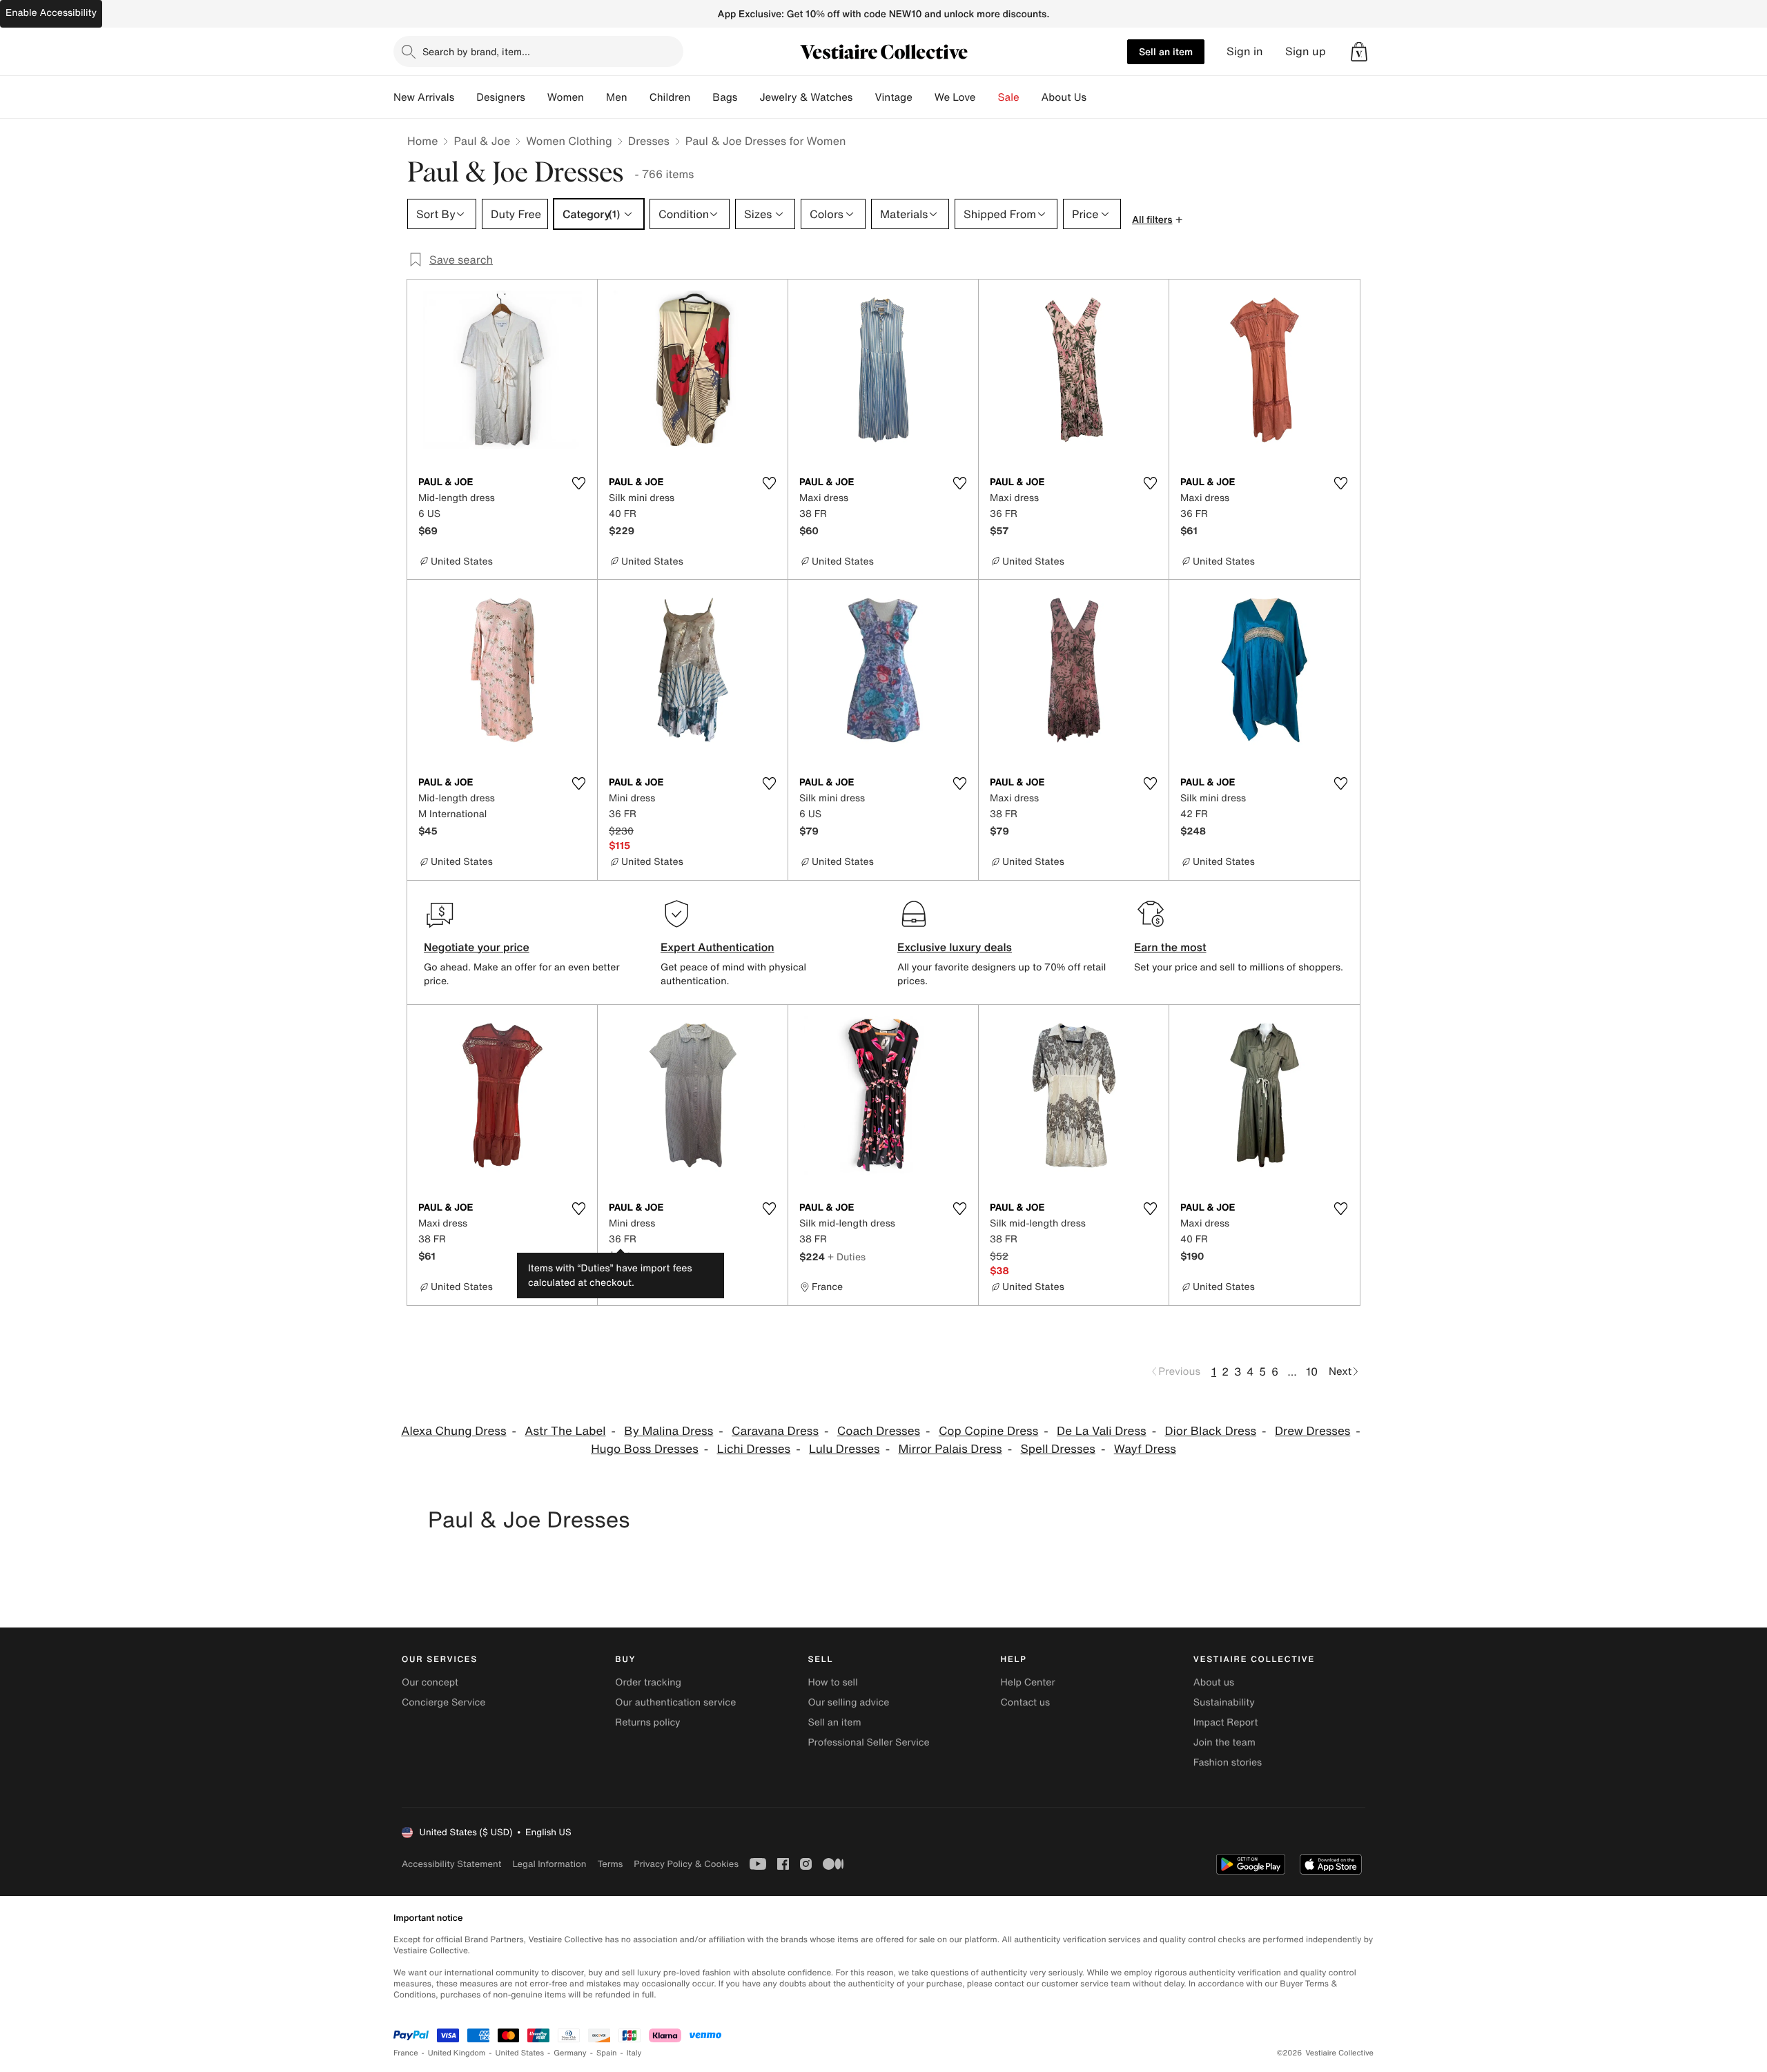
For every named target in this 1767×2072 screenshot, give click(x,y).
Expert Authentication (717, 947)
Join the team (1224, 1742)
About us (1214, 1682)
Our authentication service (675, 1702)
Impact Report (1226, 1722)
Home (422, 141)
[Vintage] (924, 97)
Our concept (430, 1682)
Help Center (1028, 1682)
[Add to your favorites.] (578, 483)
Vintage (893, 97)
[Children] (701, 97)
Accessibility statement (451, 1864)
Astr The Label (565, 1431)
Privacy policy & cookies (686, 1864)
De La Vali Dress (1102, 1431)
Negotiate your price (477, 947)
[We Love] (987, 97)
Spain (607, 2053)
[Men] (638, 97)
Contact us (1026, 1702)
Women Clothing (569, 141)
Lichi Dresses (754, 1449)
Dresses (649, 141)
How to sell (832, 1682)
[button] (1359, 52)
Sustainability (1224, 1702)
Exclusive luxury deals (955, 947)
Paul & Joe (482, 141)
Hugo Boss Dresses (645, 1449)
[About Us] (1097, 97)
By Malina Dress (668, 1431)
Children (670, 97)
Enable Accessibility (51, 13)
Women (566, 97)
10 (1312, 1371)
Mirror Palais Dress (950, 1449)
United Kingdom (457, 2053)
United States (520, 2053)
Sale (1009, 97)
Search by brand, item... (476, 51)
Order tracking (648, 1682)
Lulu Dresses (845, 1449)
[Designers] (536, 97)
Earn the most (1170, 947)
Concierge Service (443, 1702)
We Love (955, 97)
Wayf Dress (1145, 1449)
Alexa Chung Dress (453, 1431)
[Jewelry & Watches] (863, 97)
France (406, 2053)
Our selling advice (848, 1702)
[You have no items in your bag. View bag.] (1359, 52)
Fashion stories (1228, 1762)
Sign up (1306, 51)
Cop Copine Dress (988, 1431)
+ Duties (847, 1257)
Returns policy (647, 1722)
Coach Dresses (879, 1431)
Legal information (549, 1864)
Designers (501, 97)
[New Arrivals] (465, 97)
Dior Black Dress (1210, 1431)
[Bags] (748, 97)
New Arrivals (424, 97)
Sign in (1245, 51)
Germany (570, 2053)
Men (617, 97)
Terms (610, 1864)
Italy (634, 2053)
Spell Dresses (1058, 1449)
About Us (1064, 97)
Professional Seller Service (868, 1742)
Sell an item (1166, 51)
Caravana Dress (775, 1431)
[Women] (595, 97)
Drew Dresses (1312, 1431)
